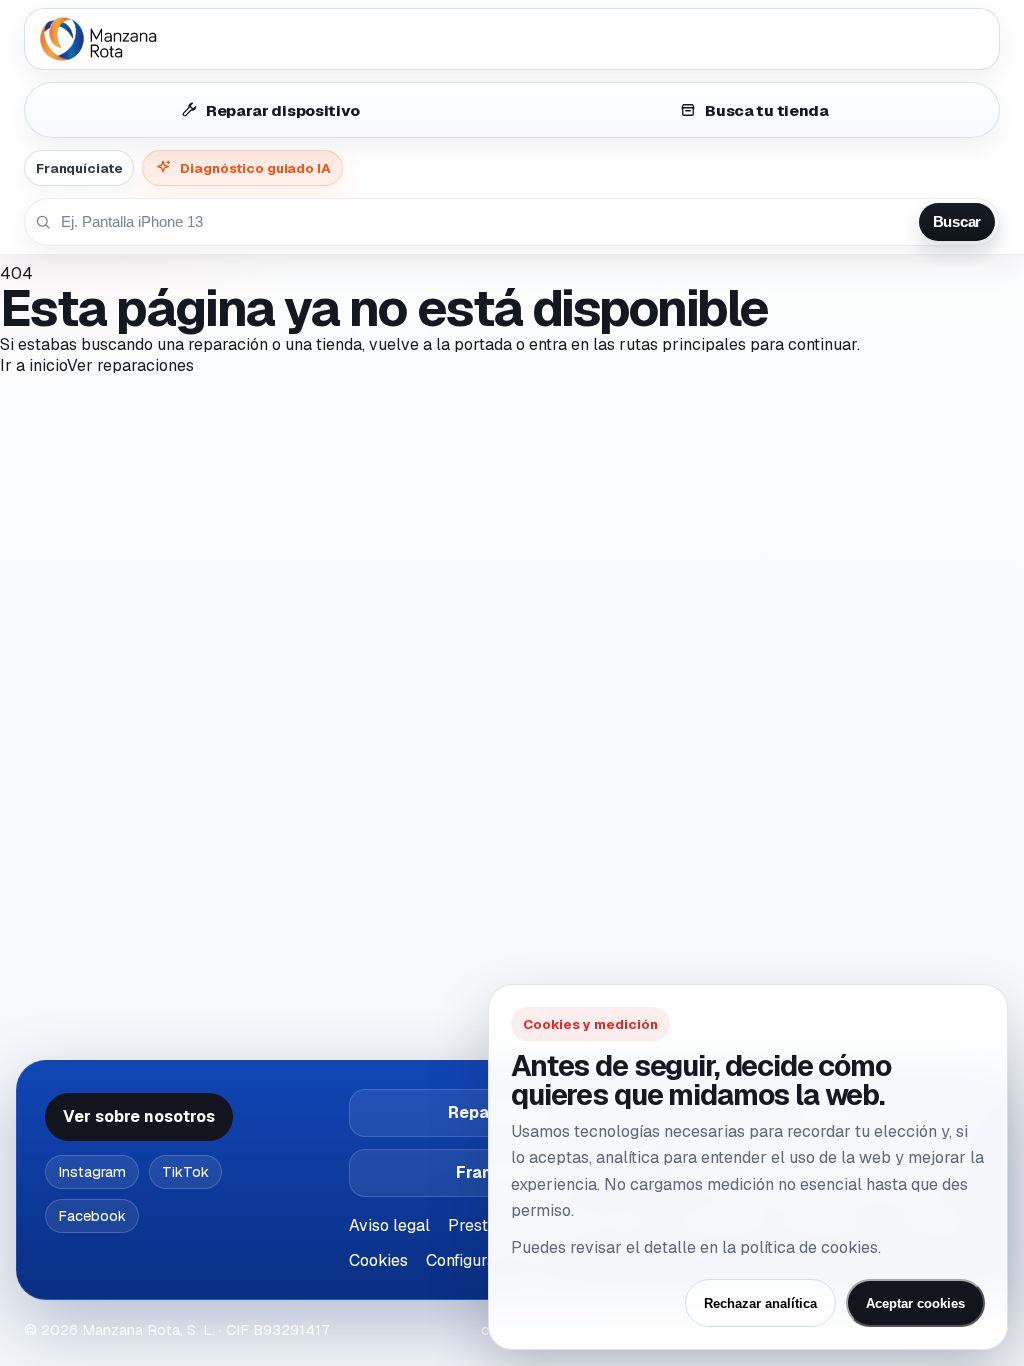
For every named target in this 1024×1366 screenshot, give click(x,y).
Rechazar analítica (760, 1303)
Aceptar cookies (915, 1303)
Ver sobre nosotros (139, 1116)
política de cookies (809, 1247)
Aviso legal (389, 1225)
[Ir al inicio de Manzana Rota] (512, 39)
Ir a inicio (33, 365)
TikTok (185, 1172)
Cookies (378, 1260)
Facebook (92, 1216)
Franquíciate (79, 168)
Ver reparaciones (130, 365)
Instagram (92, 1172)
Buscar (957, 222)
